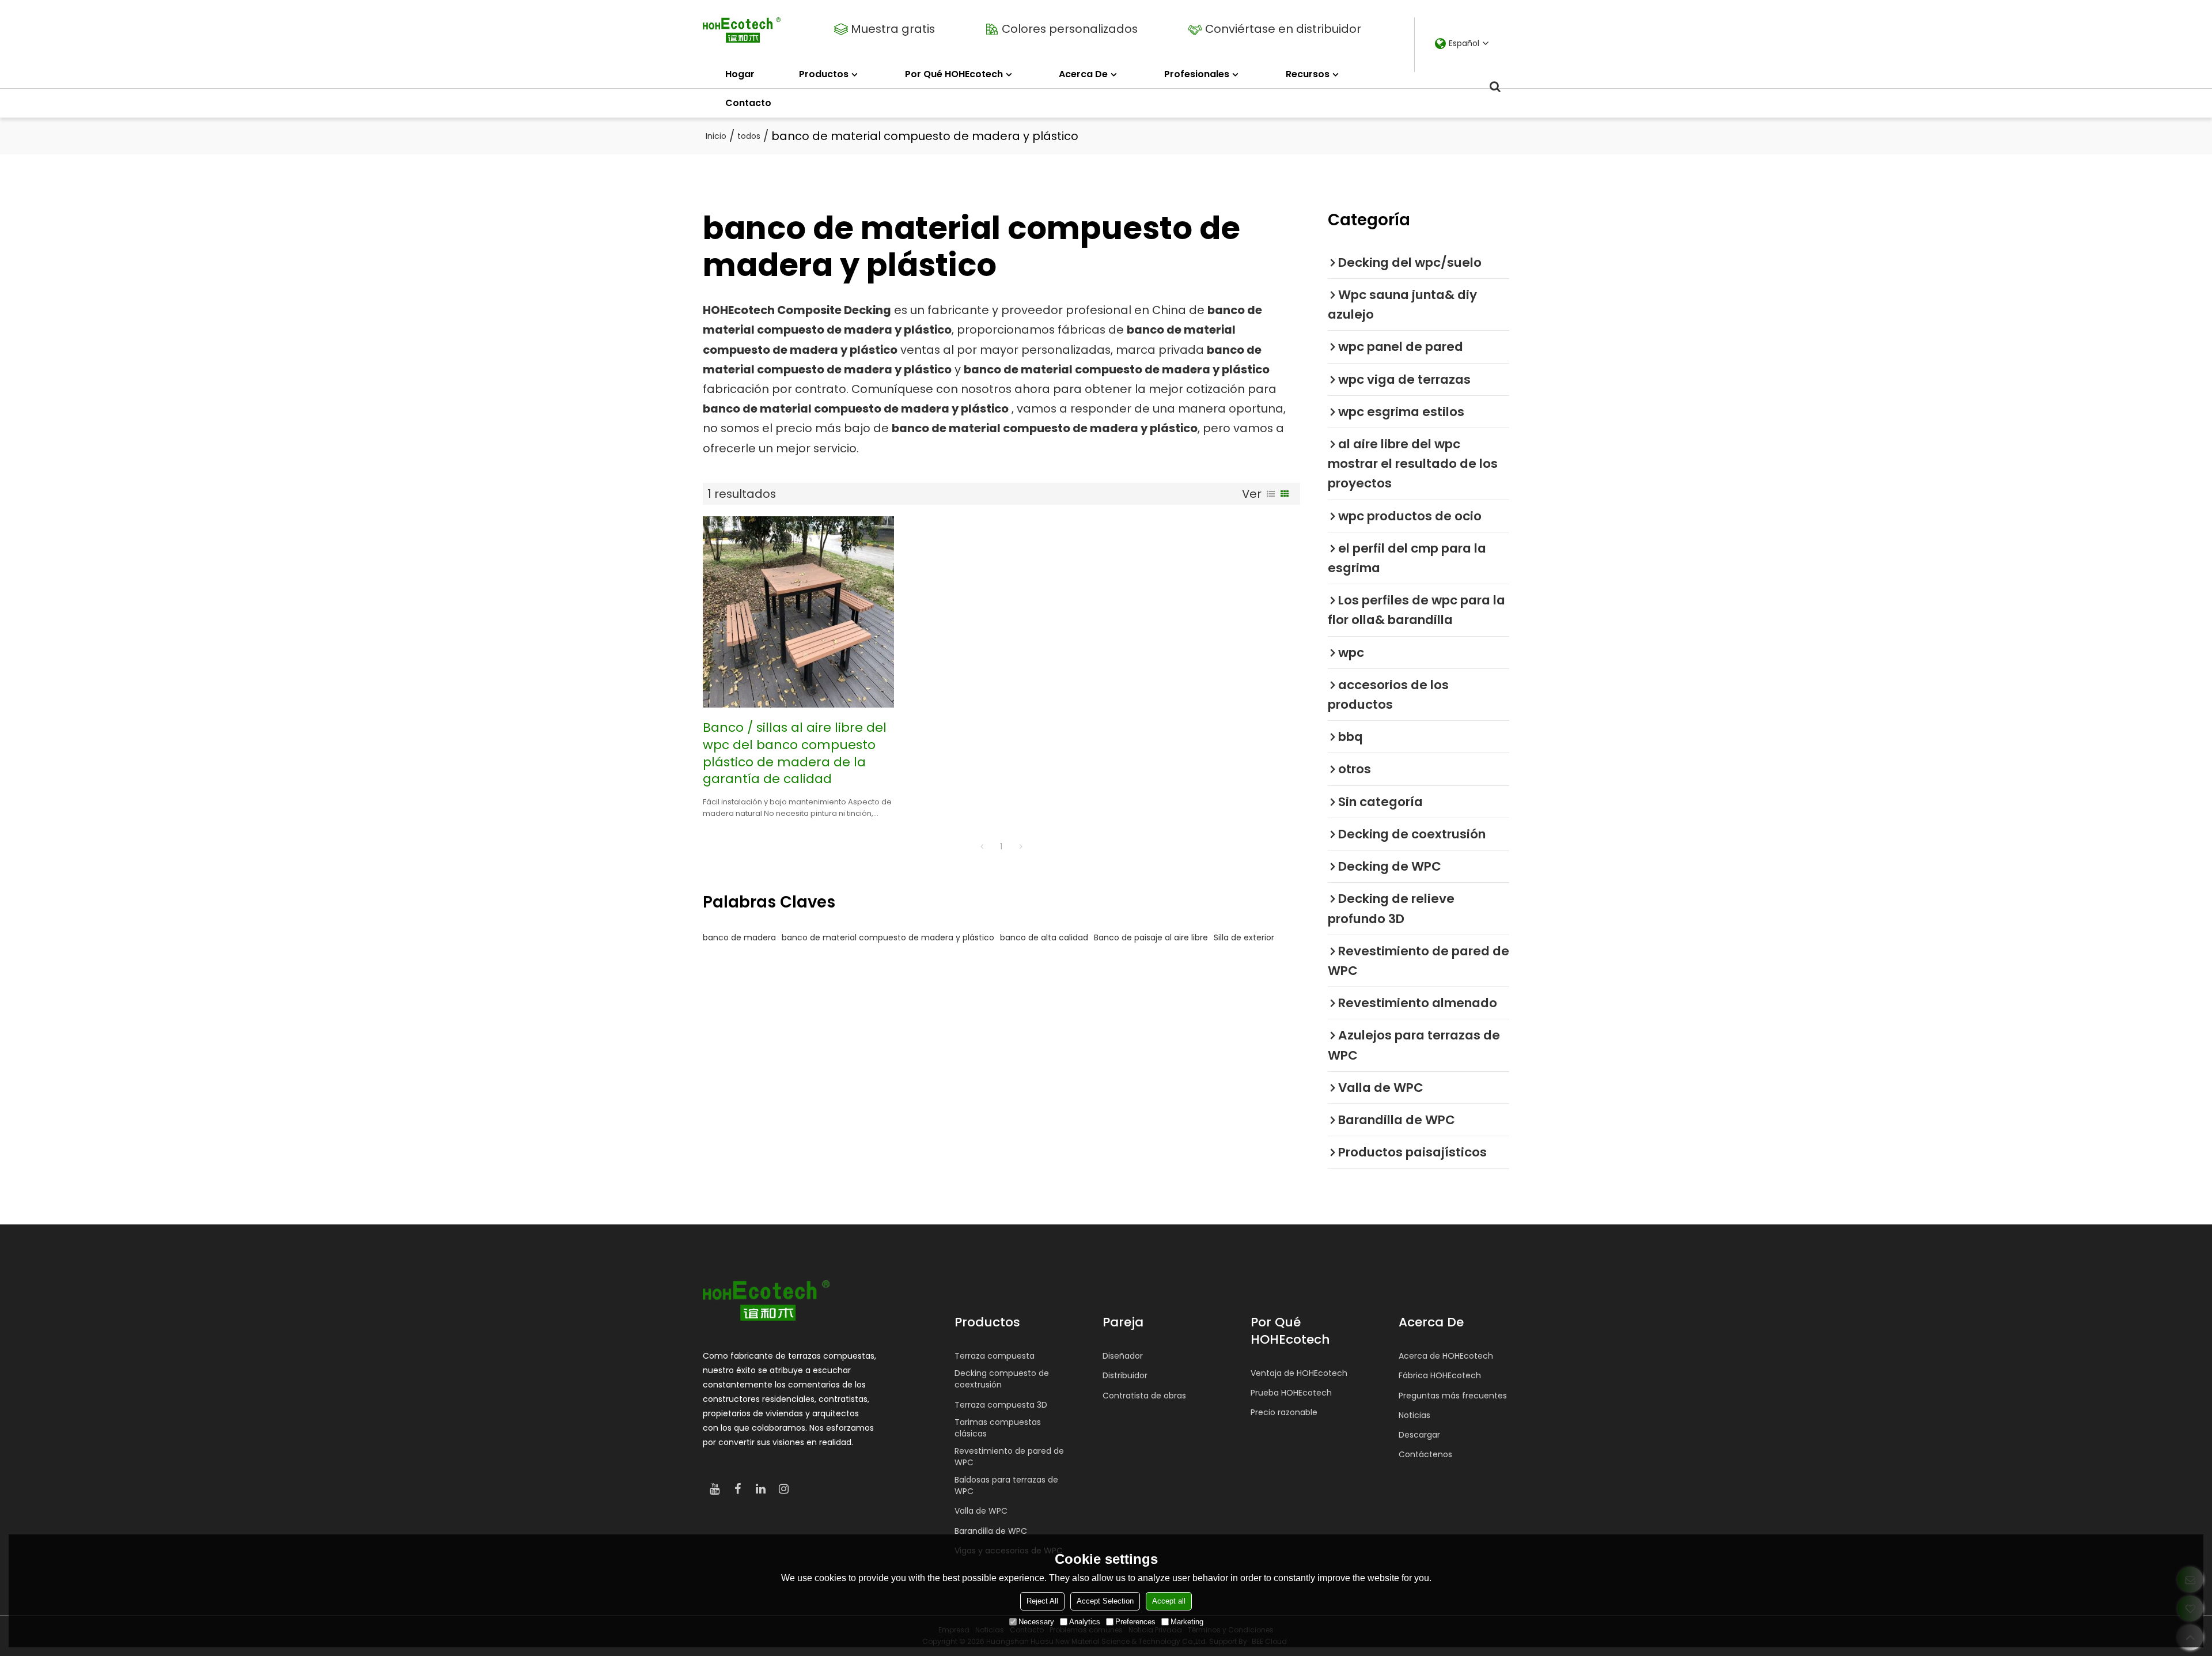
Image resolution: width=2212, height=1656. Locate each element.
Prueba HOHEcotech (1291, 1393)
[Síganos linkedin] (760, 1489)
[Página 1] (982, 846)
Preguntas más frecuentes (1453, 1396)
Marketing (1187, 1622)
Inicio (716, 136)
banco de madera (739, 937)
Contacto (748, 103)
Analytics (1085, 1622)
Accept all (1169, 1601)
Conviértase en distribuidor (1283, 29)
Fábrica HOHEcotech (1440, 1375)
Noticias (1414, 1415)
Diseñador (1123, 1356)
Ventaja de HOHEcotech (1299, 1373)
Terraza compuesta (995, 1356)
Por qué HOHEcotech (954, 74)
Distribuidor (1125, 1375)
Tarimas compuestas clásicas (998, 1428)
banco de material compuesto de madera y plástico (888, 937)
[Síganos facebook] (737, 1489)
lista (1271, 494)
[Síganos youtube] (714, 1489)
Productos (824, 74)
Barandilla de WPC (991, 1531)
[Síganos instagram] (783, 1489)
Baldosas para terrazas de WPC (1006, 1485)
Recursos (1308, 74)
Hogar (740, 74)
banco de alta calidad (1044, 937)
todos (749, 136)
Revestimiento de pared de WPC (1009, 1457)
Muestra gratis (893, 29)
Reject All (1042, 1601)
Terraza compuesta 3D (1001, 1405)
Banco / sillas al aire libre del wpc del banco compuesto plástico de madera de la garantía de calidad (795, 753)
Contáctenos (1425, 1454)
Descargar (1419, 1435)
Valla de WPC (981, 1511)
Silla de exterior (1244, 937)
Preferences (1135, 1622)
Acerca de (1083, 74)
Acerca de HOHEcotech (1446, 1356)
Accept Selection (1105, 1601)
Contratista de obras (1144, 1396)
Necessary (1036, 1622)
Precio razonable (1284, 1412)
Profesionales (1197, 74)
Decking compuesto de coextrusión (1002, 1379)
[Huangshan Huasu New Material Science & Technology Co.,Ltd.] (742, 30)
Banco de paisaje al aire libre (1151, 937)
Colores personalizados (1070, 29)
